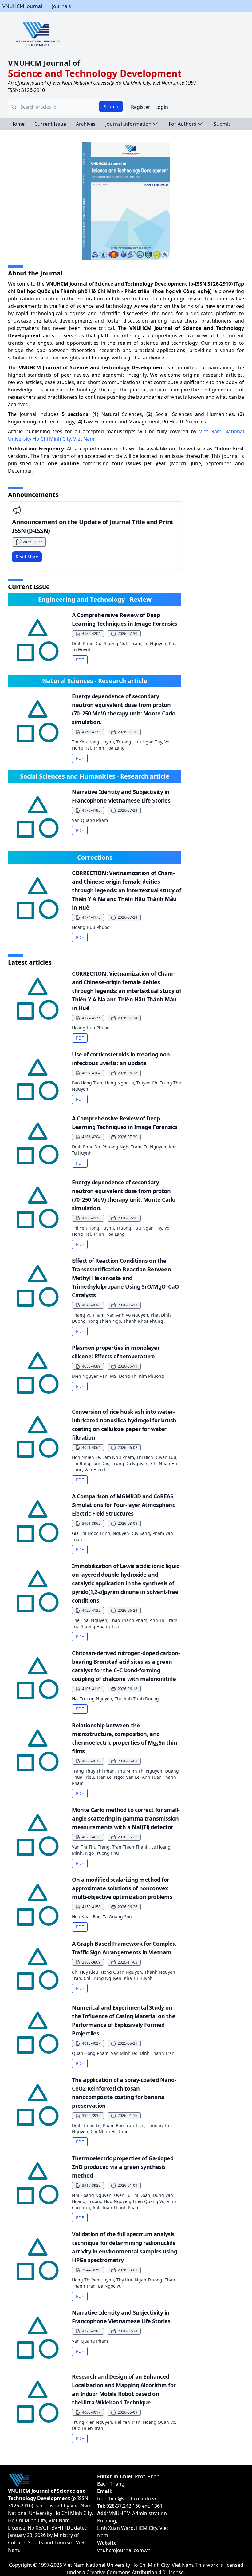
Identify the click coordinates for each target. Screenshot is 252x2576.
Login (162, 107)
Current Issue (50, 124)
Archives (86, 124)
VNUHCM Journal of (44, 63)
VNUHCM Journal (22, 6)
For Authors (183, 124)
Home (18, 124)
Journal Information (128, 124)
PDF (80, 660)
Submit (222, 124)
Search (111, 107)
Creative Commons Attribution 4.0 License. (136, 2572)
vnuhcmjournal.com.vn (124, 2550)
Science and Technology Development (95, 73)
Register (141, 107)
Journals (61, 6)
